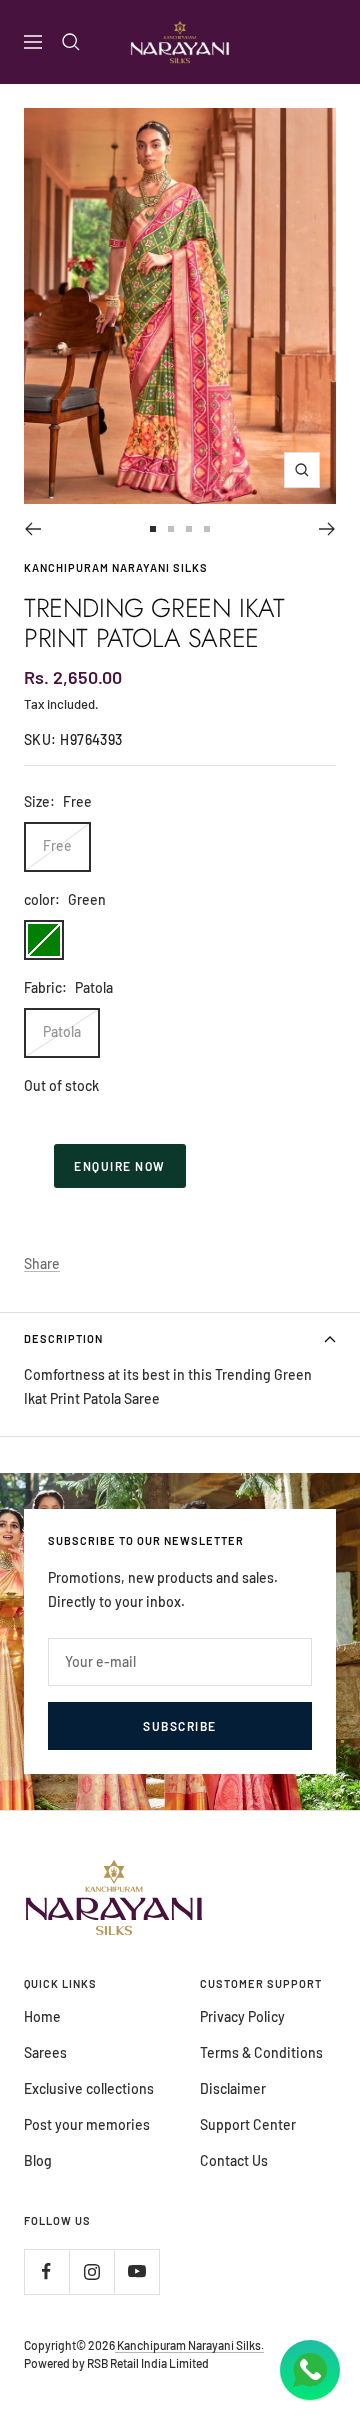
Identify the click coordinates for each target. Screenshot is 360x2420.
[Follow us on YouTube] (136, 2271)
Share (42, 1263)
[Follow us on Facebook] (46, 2271)
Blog (38, 2160)
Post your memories (87, 2124)
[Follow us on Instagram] (91, 2271)
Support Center (248, 2124)
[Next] (327, 529)
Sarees (45, 2052)
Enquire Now (120, 1166)
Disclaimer (233, 2088)
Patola (62, 1031)
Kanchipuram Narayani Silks (116, 567)
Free (57, 845)
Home (42, 2016)
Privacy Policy (242, 2016)
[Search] (71, 42)
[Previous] (32, 529)
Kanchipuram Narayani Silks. (189, 2345)
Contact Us (234, 2160)
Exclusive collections (89, 2088)
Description (63, 1338)
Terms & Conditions (261, 2052)
